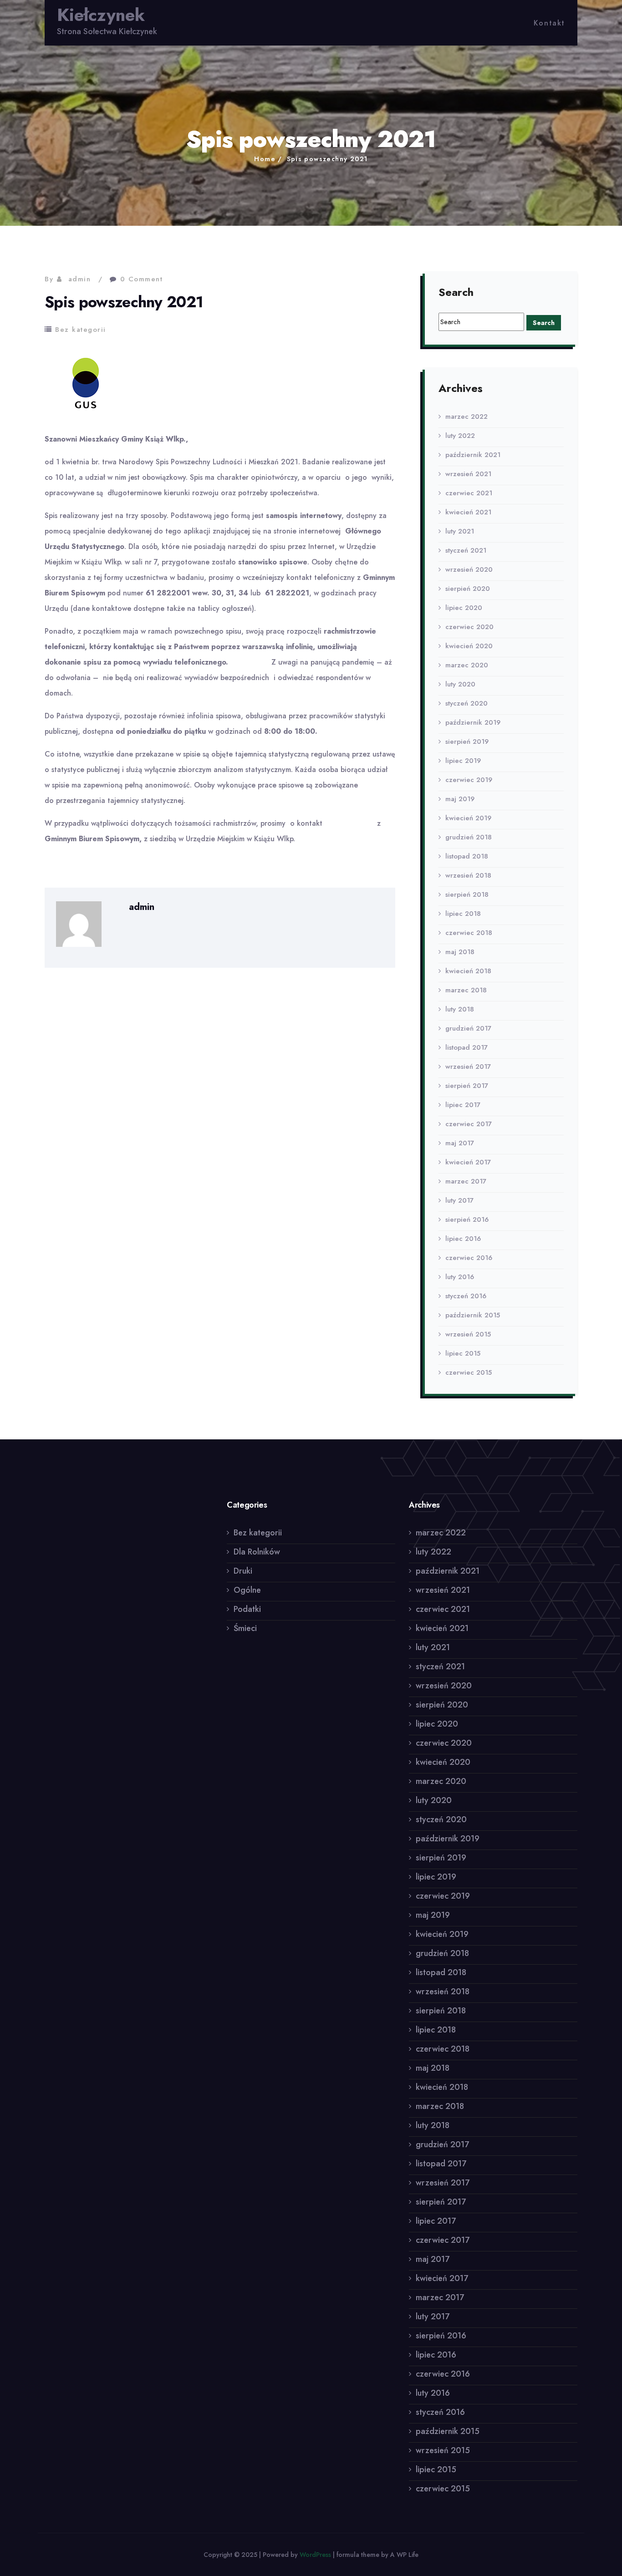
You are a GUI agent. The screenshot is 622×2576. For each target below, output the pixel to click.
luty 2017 (459, 1200)
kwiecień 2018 (468, 971)
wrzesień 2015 (468, 1334)
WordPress (315, 2555)
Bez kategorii (81, 330)
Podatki (247, 1609)
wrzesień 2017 (468, 1067)
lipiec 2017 (463, 1105)
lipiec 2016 (463, 1239)
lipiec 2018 (463, 914)
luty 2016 (460, 1277)
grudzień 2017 (468, 1028)
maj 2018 (460, 952)
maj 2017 (460, 1143)
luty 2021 (460, 531)
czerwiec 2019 (469, 780)
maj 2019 (460, 799)
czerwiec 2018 (469, 933)
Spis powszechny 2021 (327, 159)
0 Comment (142, 279)
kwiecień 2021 (468, 512)
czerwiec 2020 (469, 627)
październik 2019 (473, 722)
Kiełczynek (101, 15)
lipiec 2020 (464, 608)
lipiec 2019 (463, 761)
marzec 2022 (466, 417)
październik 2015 (473, 1315)
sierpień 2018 (467, 894)
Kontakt (549, 23)
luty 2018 (460, 1009)
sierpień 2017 (467, 1086)
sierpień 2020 (468, 589)
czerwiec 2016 (469, 1258)
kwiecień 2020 (469, 646)
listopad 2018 (467, 856)
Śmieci (245, 1628)
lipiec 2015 (463, 1353)
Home (265, 159)
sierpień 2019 (467, 742)
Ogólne (247, 1590)
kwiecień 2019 (468, 818)
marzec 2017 (466, 1181)
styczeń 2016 (466, 1296)
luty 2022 (460, 436)
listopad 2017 (466, 1047)
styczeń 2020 (466, 703)
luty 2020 (460, 684)
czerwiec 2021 (469, 493)
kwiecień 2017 (468, 1162)
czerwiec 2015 (469, 1372)
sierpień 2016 (467, 1219)
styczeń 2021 (466, 550)
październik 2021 (473, 455)
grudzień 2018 (469, 837)
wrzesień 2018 (468, 875)
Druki (243, 1571)
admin (80, 279)
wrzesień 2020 (469, 569)
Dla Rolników (257, 1552)
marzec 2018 (466, 990)
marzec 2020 (467, 665)
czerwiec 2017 (469, 1124)
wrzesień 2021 (468, 474)
